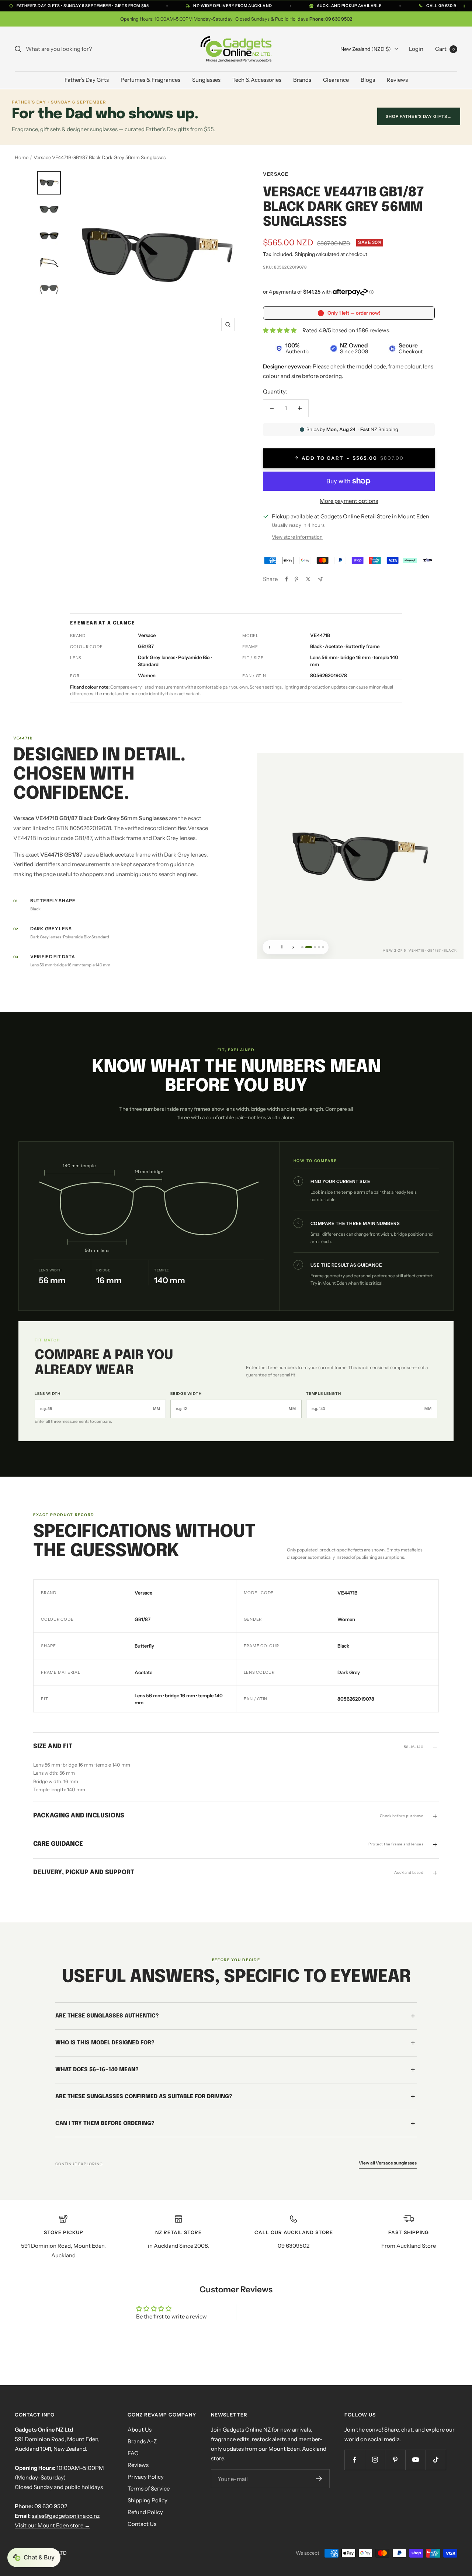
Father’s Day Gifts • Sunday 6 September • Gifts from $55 (83, 6)
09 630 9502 (51, 2506)
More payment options (349, 501)
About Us (140, 2430)
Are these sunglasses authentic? (107, 2016)
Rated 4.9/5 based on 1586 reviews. (346, 330)
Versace (276, 174)
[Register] (319, 2479)
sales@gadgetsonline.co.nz (66, 2516)
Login (416, 49)
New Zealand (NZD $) (366, 49)
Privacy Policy (146, 2477)
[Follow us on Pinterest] (395, 2460)
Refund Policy (145, 2512)
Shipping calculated (317, 254)
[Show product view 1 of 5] (302, 947)
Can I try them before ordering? (105, 2123)
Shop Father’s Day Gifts (419, 116)
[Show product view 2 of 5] (306, 947)
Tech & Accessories (257, 80)
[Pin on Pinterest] (296, 579)
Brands (302, 80)
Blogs (368, 80)
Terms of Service (149, 2488)
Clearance (336, 80)
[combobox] (81, 49)
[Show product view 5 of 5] (323, 947)
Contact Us (142, 2524)
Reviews (397, 80)
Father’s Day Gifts (87, 80)
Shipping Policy (147, 2500)
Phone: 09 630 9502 (331, 19)
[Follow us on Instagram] (375, 2460)
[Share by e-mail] (320, 579)
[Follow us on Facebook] (355, 2460)
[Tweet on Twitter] (308, 579)
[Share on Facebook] (287, 579)
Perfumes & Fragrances (150, 80)
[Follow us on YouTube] (415, 2460)
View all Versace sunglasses (388, 2162)
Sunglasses (206, 80)
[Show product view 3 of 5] (313, 947)
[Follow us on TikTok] (436, 2460)
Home (22, 157)
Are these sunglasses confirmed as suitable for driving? (144, 2096)
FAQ (133, 2453)
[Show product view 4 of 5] (319, 947)
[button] (34, 2558)
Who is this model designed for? (105, 2043)
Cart (445, 49)
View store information (297, 537)
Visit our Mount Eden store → (52, 2525)
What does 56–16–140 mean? (97, 2069)
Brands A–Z (142, 2441)
